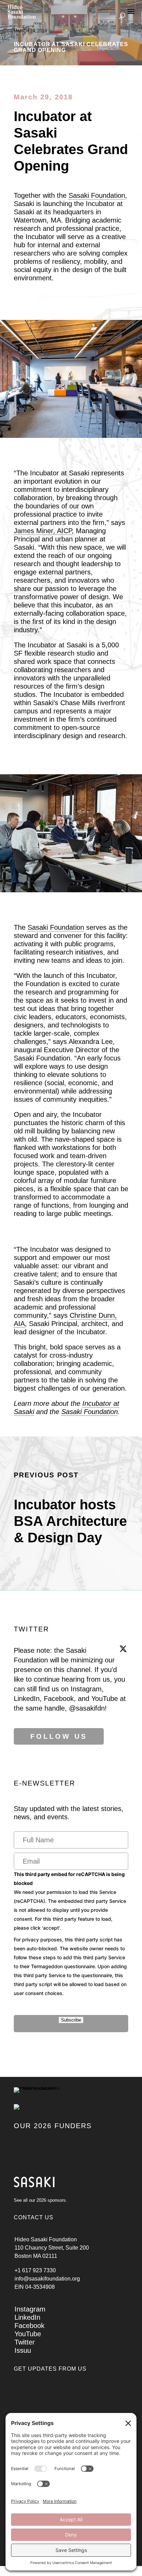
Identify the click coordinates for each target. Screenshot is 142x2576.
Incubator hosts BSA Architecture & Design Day (70, 1521)
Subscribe (71, 2020)
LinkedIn (27, 2317)
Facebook (29, 2326)
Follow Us (59, 1736)
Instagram (30, 2309)
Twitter (25, 2342)
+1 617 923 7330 (35, 2270)
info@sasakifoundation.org (47, 2279)
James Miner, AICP (43, 531)
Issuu (23, 2350)
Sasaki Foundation (97, 195)
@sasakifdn (87, 1708)
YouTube (28, 2334)
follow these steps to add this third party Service (69, 1957)
